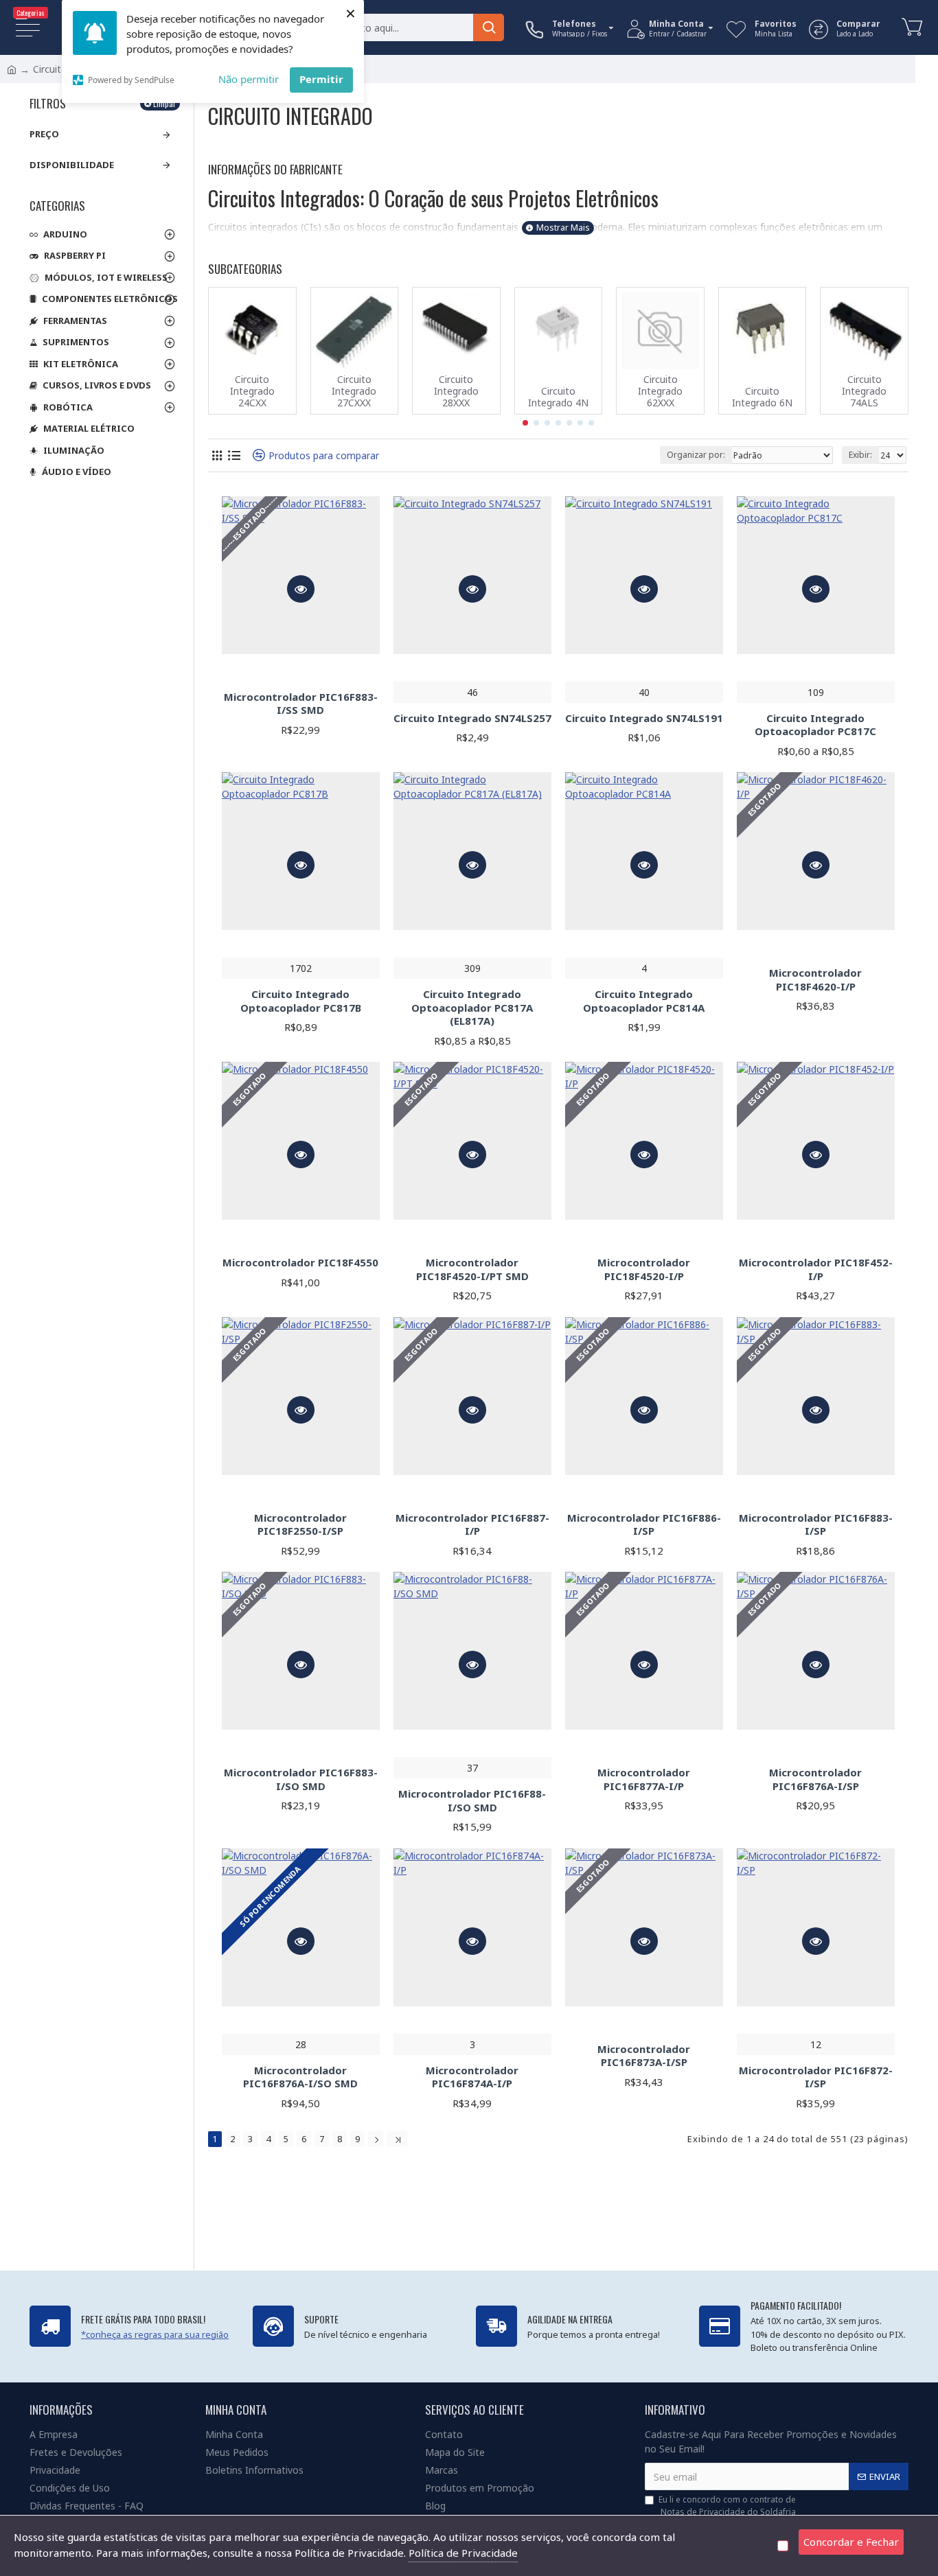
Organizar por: (696, 455)
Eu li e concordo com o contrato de (727, 2506)
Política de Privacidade (463, 2553)
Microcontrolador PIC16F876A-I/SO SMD (300, 2077)
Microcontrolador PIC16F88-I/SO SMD (472, 1801)
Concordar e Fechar (851, 2542)
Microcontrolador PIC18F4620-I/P (815, 980)
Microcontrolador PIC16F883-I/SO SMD (301, 1779)
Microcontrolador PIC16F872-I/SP (816, 2077)
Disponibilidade (72, 165)
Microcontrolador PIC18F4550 (300, 1263)
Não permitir (249, 79)
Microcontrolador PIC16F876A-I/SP (815, 1779)
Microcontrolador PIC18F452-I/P (816, 1269)
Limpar (164, 103)
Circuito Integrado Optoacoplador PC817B (301, 1001)
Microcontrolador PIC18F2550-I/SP (300, 1525)
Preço (44, 134)
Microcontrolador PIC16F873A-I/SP (644, 2056)
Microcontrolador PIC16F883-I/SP (816, 1525)
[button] (525, 423)
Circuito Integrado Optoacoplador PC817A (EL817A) (472, 1008)
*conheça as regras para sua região (155, 2334)
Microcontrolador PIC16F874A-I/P (472, 2077)
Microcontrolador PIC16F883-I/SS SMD (301, 704)
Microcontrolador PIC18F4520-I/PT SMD (472, 1269)
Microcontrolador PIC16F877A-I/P (644, 1779)
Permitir (321, 79)
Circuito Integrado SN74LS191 (644, 718)
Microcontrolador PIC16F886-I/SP (644, 1525)
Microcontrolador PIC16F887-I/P (472, 1525)
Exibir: (860, 455)
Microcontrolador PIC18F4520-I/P (644, 1269)
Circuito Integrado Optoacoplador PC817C (815, 725)
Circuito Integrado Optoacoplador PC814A (644, 1001)
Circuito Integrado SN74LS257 (472, 718)
